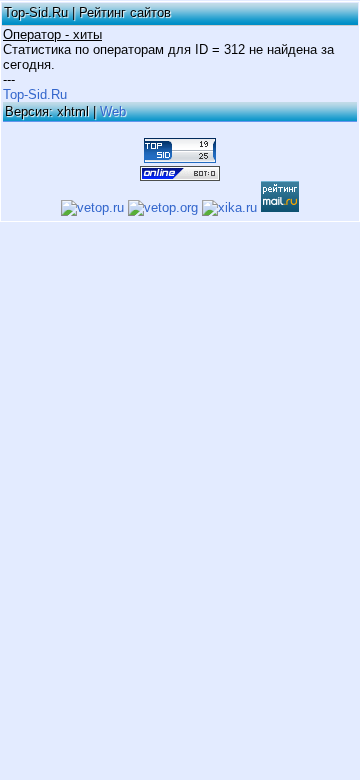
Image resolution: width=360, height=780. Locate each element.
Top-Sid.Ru (35, 94)
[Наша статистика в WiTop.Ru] (180, 173)
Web (113, 111)
